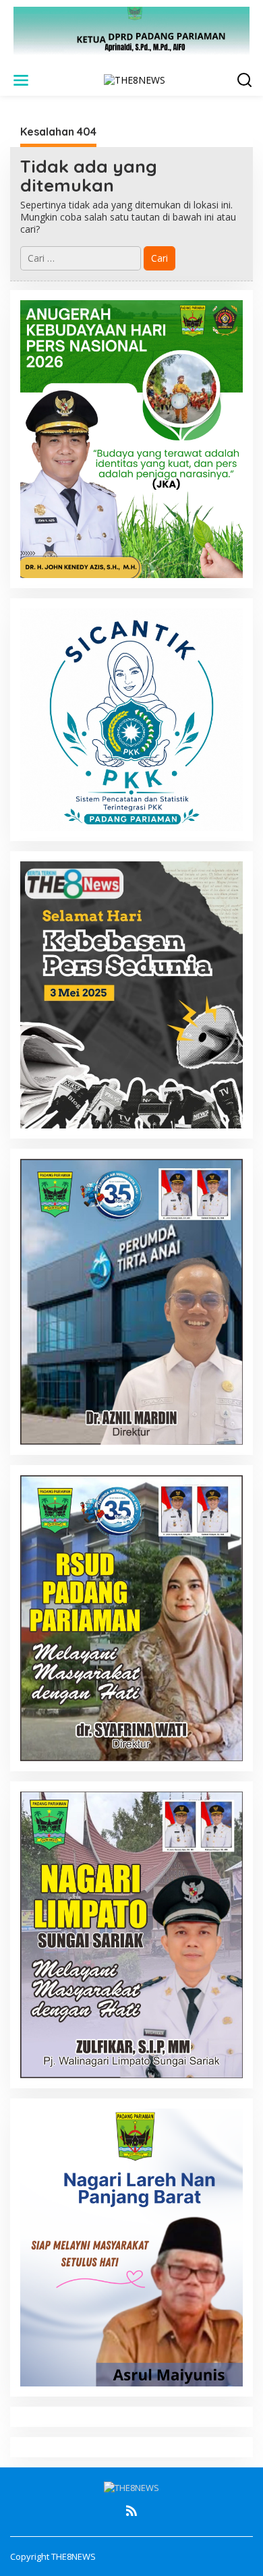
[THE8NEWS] (135, 79)
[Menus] (21, 80)
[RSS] (131, 2511)
